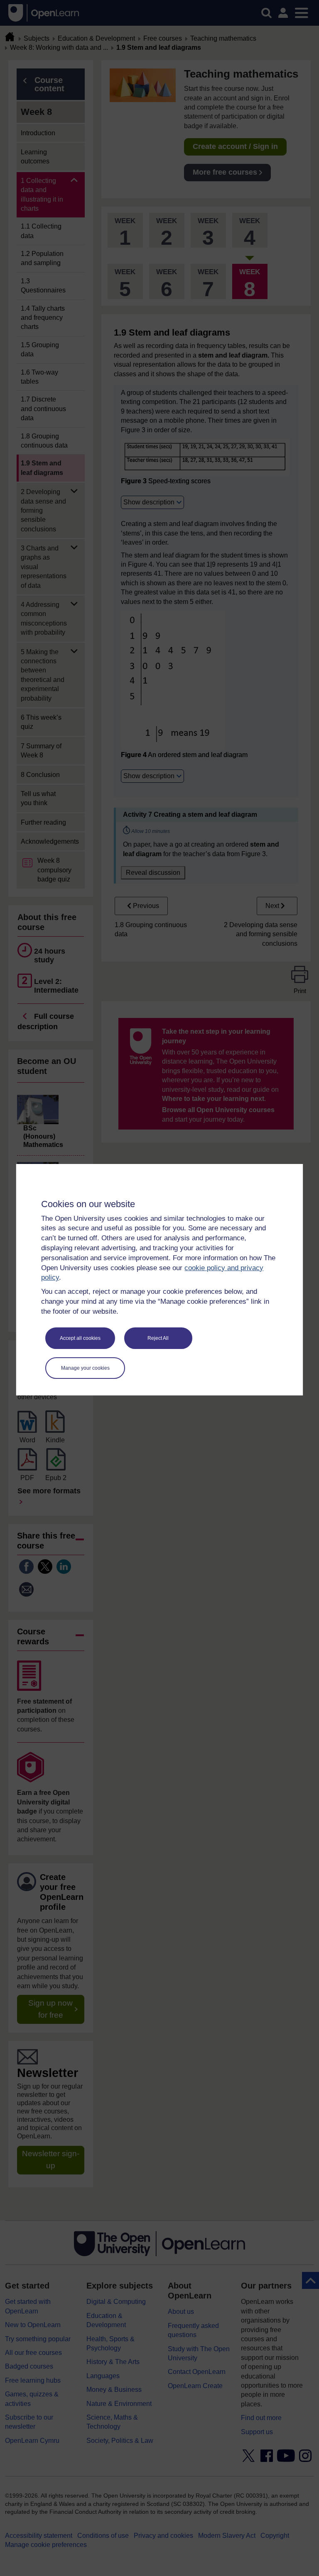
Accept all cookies (80, 1338)
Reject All (158, 1338)
